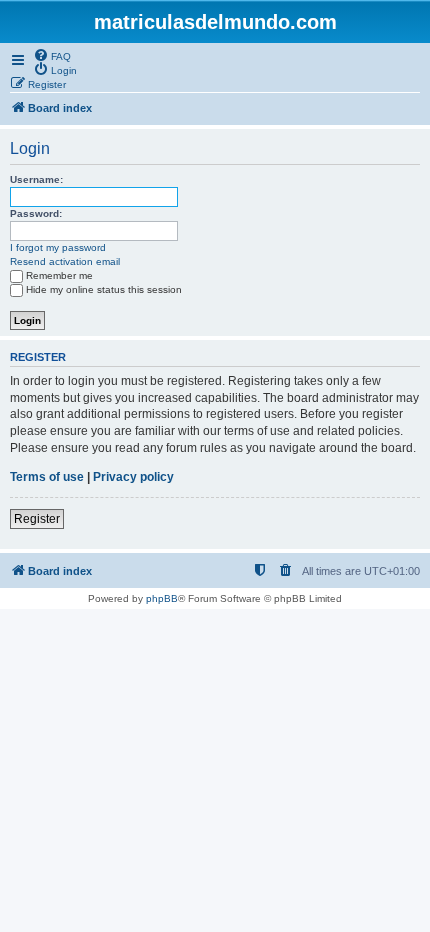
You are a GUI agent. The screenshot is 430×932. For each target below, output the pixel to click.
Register (37, 519)
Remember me (59, 275)
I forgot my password (58, 247)
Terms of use (47, 477)
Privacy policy (133, 477)
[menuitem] (52, 55)
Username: (36, 179)
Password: (36, 213)
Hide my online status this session (104, 289)
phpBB (162, 598)
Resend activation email (65, 261)
